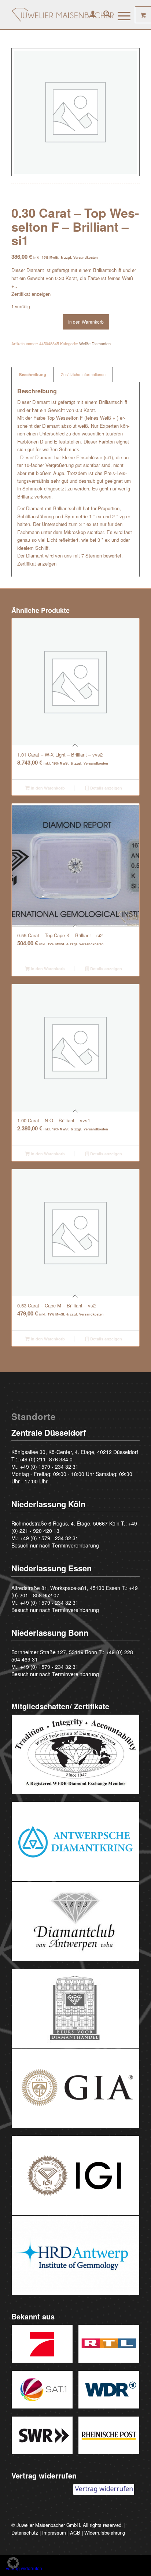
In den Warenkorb (86, 322)
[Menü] (120, 15)
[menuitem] (89, 15)
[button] (13, 2563)
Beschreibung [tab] (33, 374)
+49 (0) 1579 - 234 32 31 (49, 1467)
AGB (75, 2533)
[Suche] (103, 15)
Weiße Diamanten (95, 343)
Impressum (54, 2533)
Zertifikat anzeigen (31, 294)
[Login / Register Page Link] (89, 15)
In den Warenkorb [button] (47, 788)
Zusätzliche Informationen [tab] (83, 374)
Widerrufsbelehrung (105, 2533)
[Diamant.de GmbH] (63, 15)
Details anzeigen (106, 788)
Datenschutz (25, 2533)
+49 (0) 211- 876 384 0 (46, 1459)
